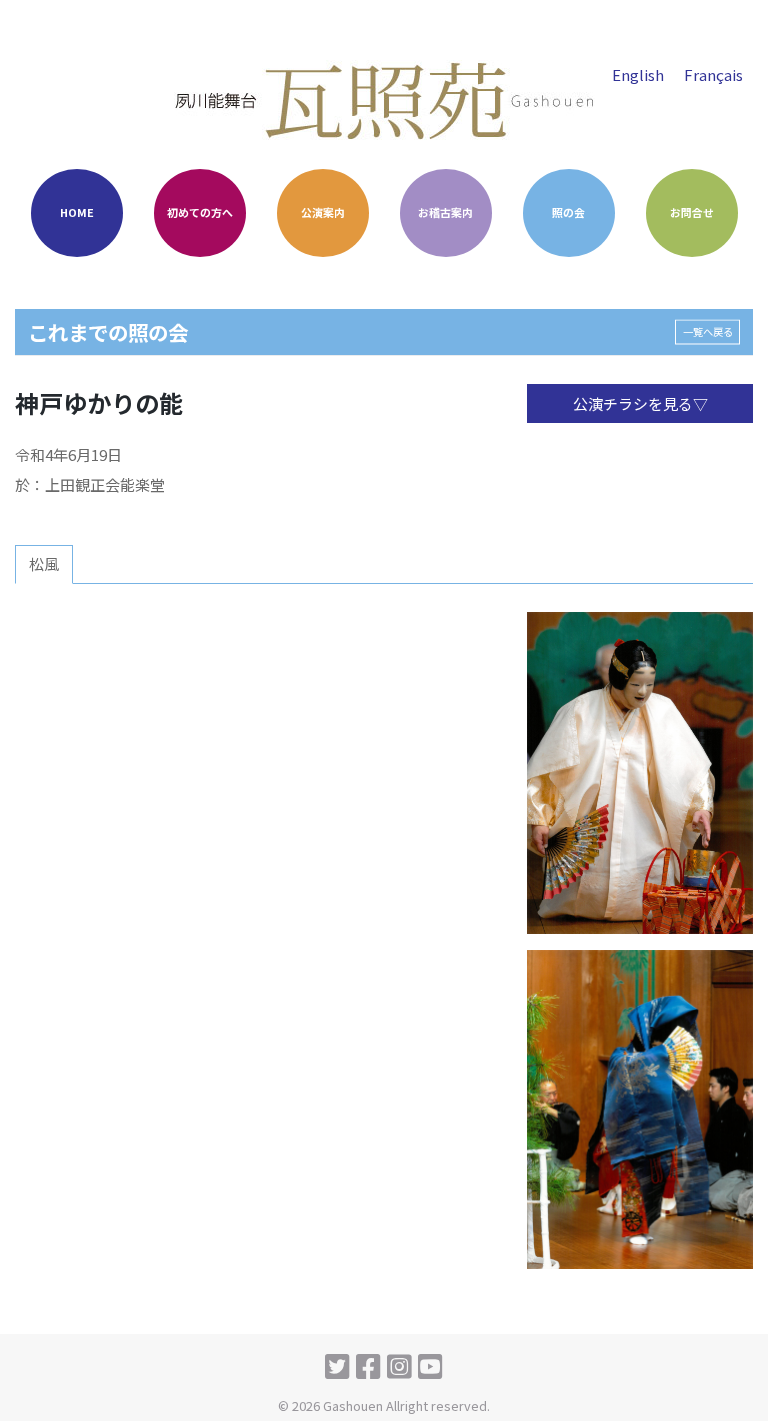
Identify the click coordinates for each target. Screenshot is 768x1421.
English (638, 74)
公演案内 (323, 212)
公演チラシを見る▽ (640, 403)
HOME (77, 212)
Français (713, 74)
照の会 (568, 212)
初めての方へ (200, 212)
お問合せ (692, 212)
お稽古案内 (445, 212)
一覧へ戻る (708, 331)
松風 (44, 563)
